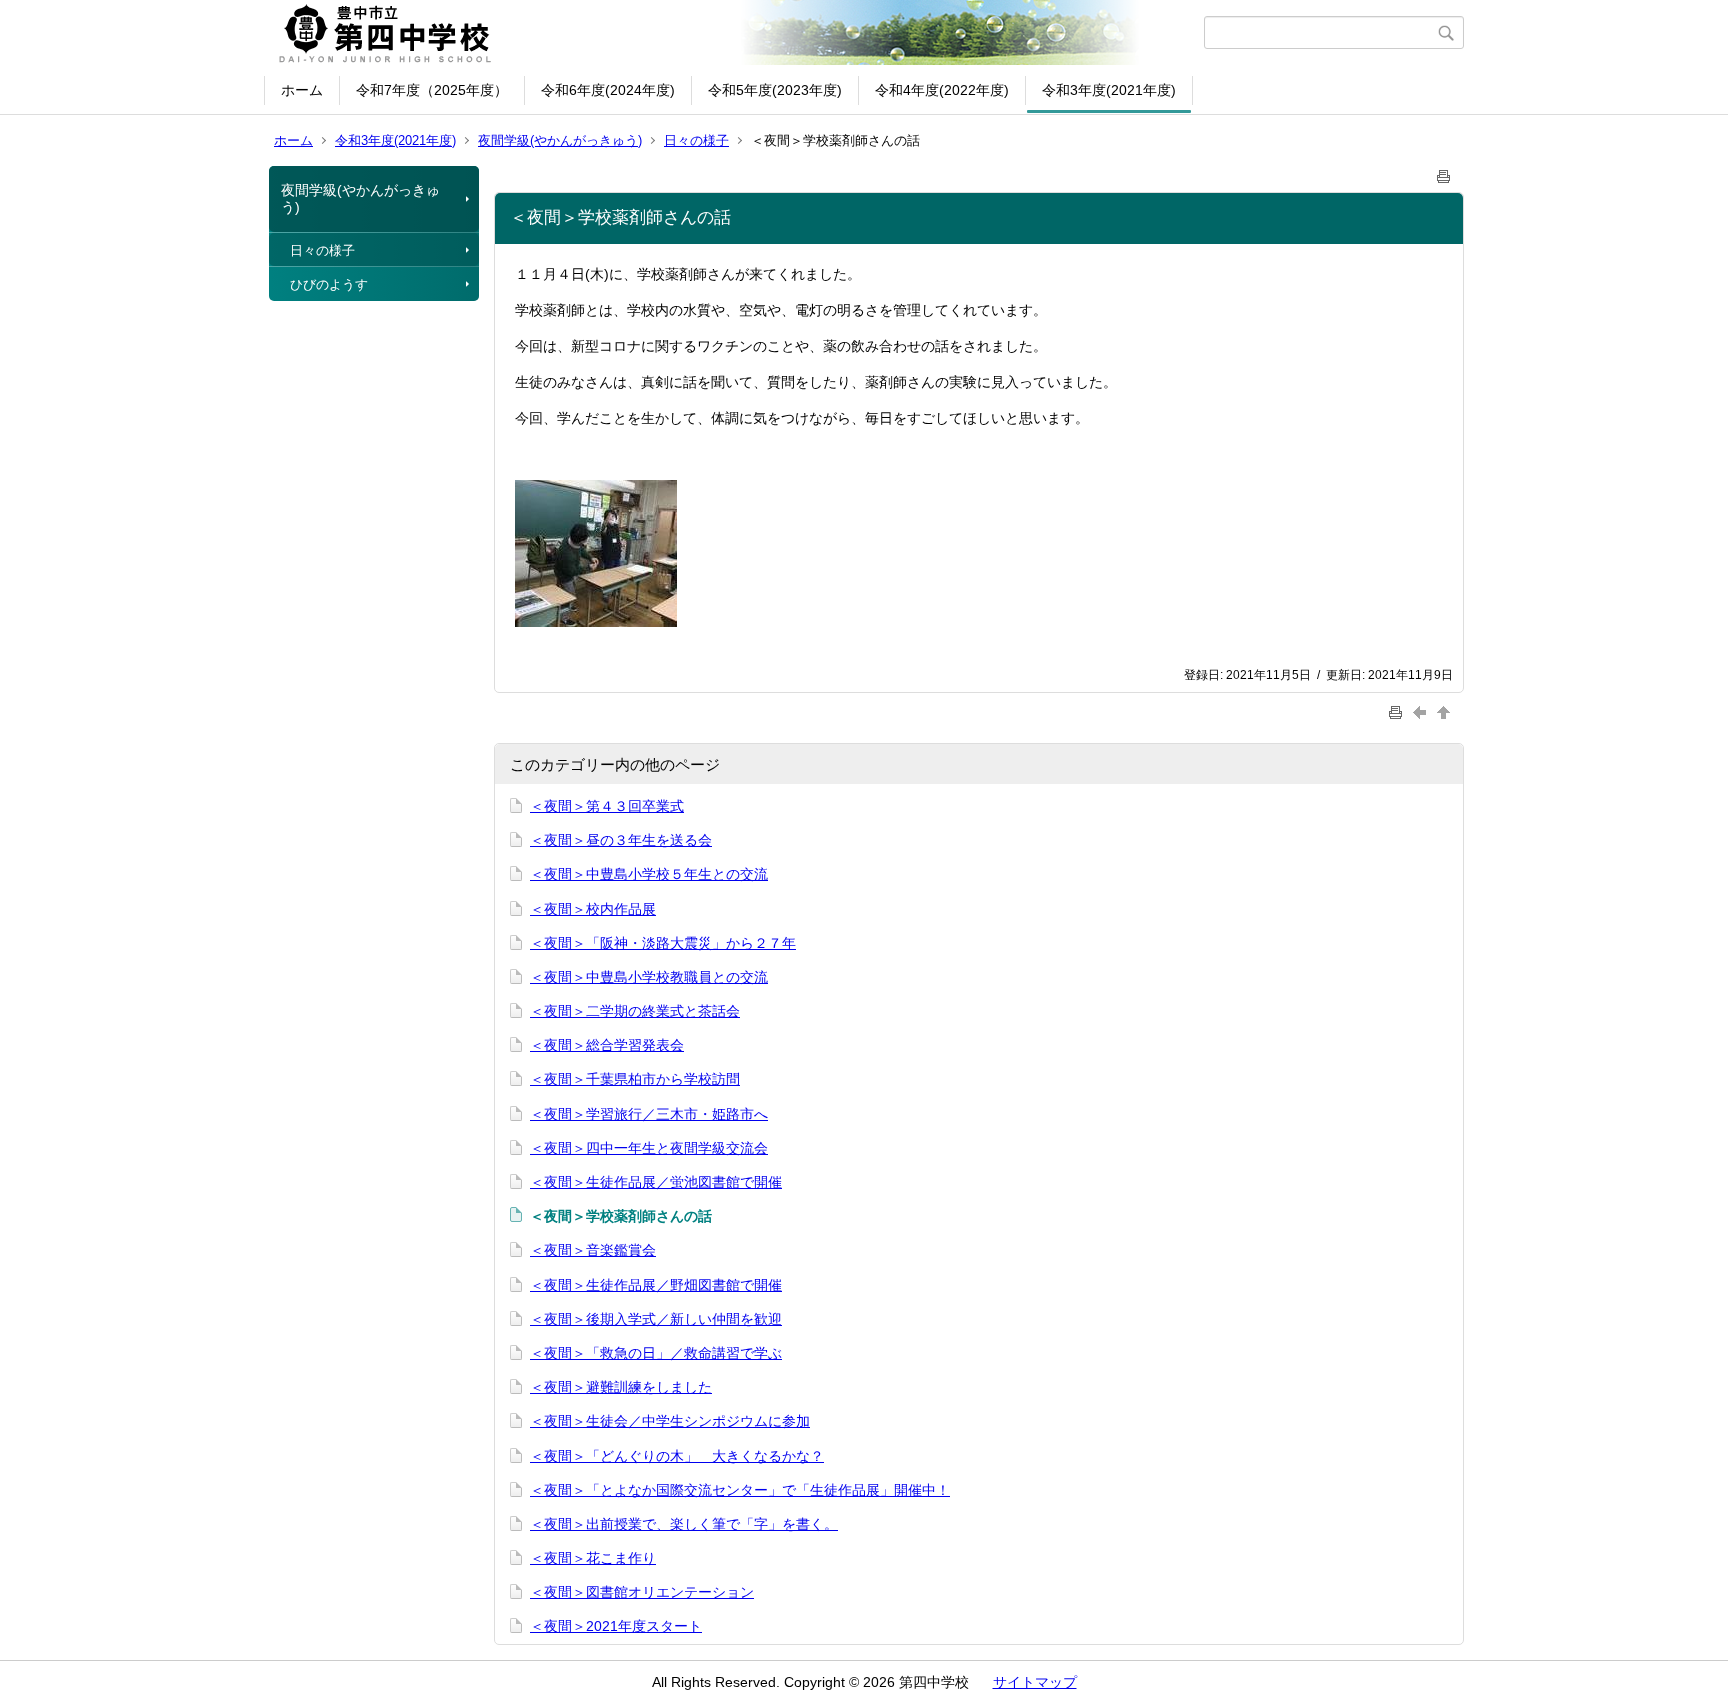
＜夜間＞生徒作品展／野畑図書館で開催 (656, 1285)
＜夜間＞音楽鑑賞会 (593, 1250)
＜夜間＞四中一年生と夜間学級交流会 (649, 1148)
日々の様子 (696, 140)
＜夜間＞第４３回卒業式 (607, 806)
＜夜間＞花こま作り (593, 1558)
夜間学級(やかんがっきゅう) (560, 140)
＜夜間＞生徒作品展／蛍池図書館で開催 (656, 1182)
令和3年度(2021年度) (1109, 90)
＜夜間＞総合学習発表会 (607, 1045)
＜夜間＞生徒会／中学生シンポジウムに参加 (670, 1421)
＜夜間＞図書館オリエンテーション (642, 1592)
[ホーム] (736, 33)
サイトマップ (1035, 1682)
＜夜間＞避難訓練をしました (621, 1387)
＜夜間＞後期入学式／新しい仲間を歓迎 (656, 1319)
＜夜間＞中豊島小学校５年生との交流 (649, 874)
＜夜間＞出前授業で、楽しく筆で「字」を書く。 (684, 1524)
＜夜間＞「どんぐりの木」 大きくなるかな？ (677, 1456)
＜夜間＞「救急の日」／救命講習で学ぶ (656, 1353)
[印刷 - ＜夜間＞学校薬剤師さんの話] (1444, 172)
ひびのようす (329, 284)
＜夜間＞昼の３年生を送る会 (621, 840)
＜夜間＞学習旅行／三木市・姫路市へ (649, 1114)
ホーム (302, 90)
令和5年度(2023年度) (775, 90)
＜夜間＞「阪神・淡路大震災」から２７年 (663, 943)
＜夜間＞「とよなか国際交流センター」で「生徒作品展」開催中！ (740, 1490)
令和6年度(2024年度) (608, 90)
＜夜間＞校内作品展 (593, 909)
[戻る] (1422, 711)
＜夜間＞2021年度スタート (616, 1626)
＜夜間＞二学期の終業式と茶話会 (635, 1011)
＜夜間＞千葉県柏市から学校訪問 (635, 1079)
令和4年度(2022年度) (942, 90)
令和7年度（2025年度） (432, 90)
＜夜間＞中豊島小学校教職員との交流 (649, 977)
